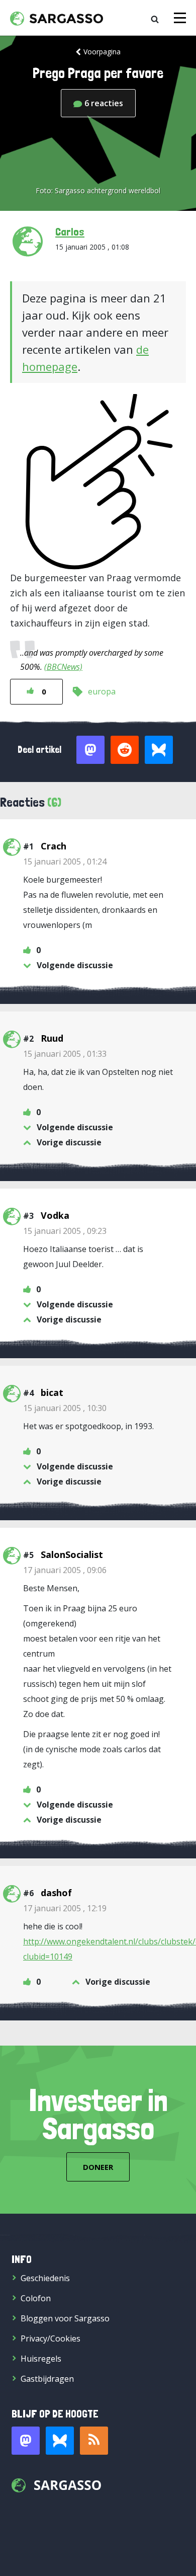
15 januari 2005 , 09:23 (65, 1231)
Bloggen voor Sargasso (65, 2318)
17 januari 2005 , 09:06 (65, 1570)
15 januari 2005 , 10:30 (65, 1408)
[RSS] (94, 2441)
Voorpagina (102, 52)
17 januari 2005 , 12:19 (65, 1908)
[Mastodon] (26, 2441)
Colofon (36, 2298)
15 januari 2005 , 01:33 (65, 1054)
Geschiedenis (45, 2278)
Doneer (98, 2167)
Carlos (70, 231)
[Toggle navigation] (180, 18)
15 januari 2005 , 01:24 (65, 862)
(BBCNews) (63, 667)
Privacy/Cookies (51, 2338)
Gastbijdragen (47, 2379)
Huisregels (41, 2359)
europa (102, 691)
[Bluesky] (60, 2441)
